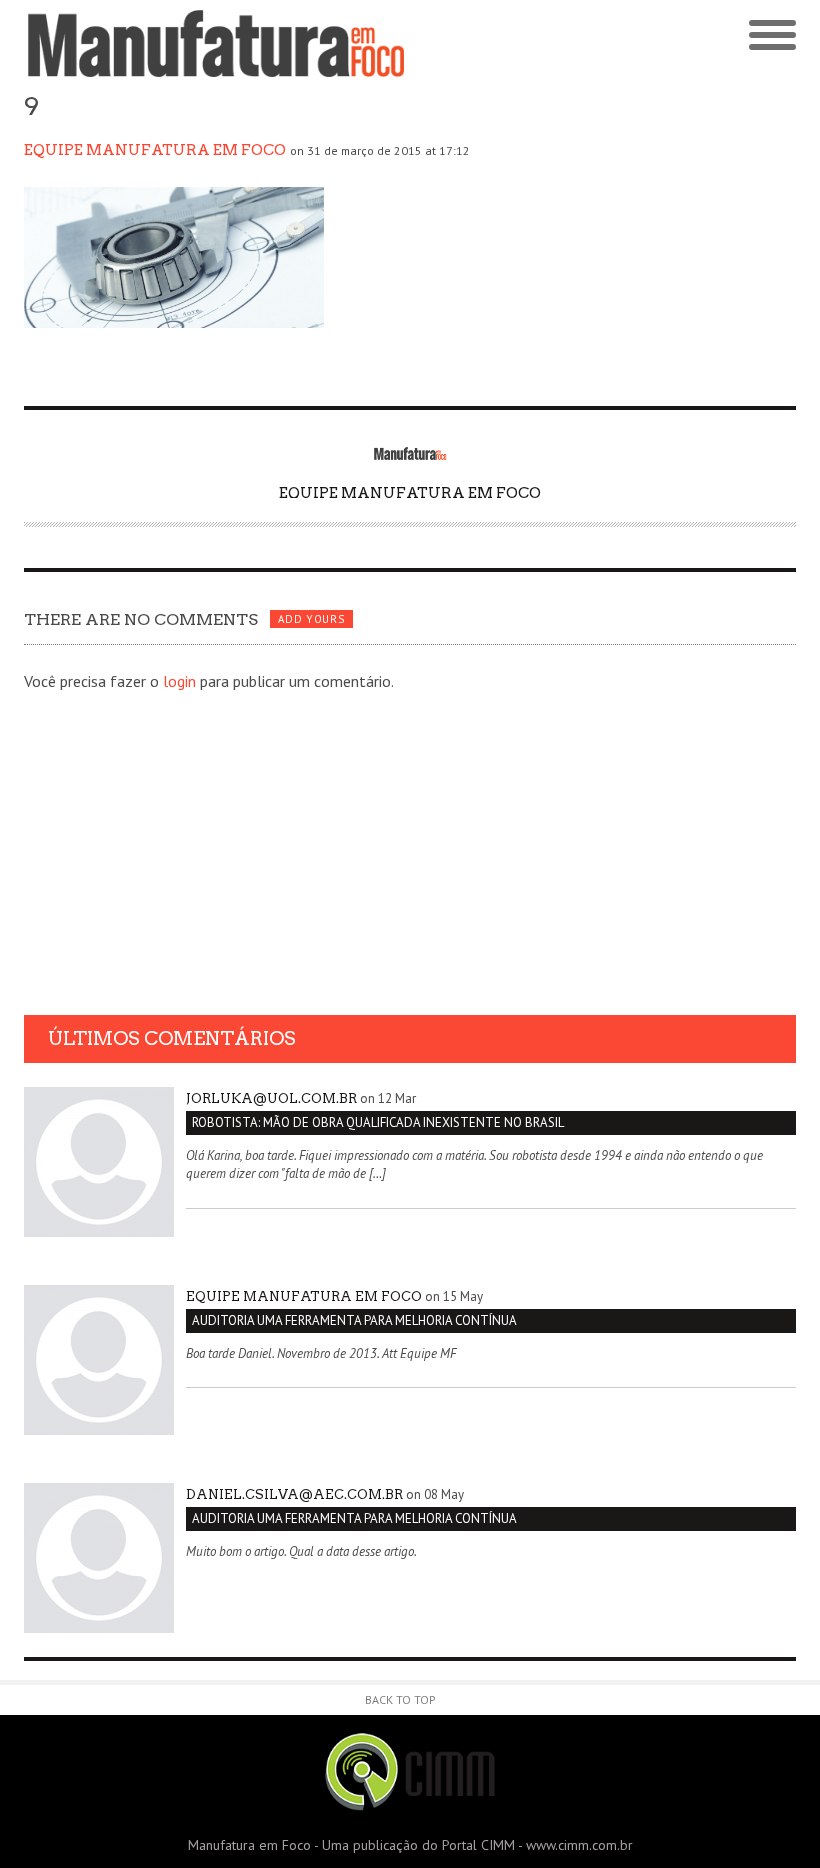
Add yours (311, 619)
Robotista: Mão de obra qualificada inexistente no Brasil (378, 1122)
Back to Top (400, 1699)
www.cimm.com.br (579, 1845)
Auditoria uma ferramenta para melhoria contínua (354, 1320)
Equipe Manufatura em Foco (155, 150)
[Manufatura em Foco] (217, 44)
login (179, 681)
